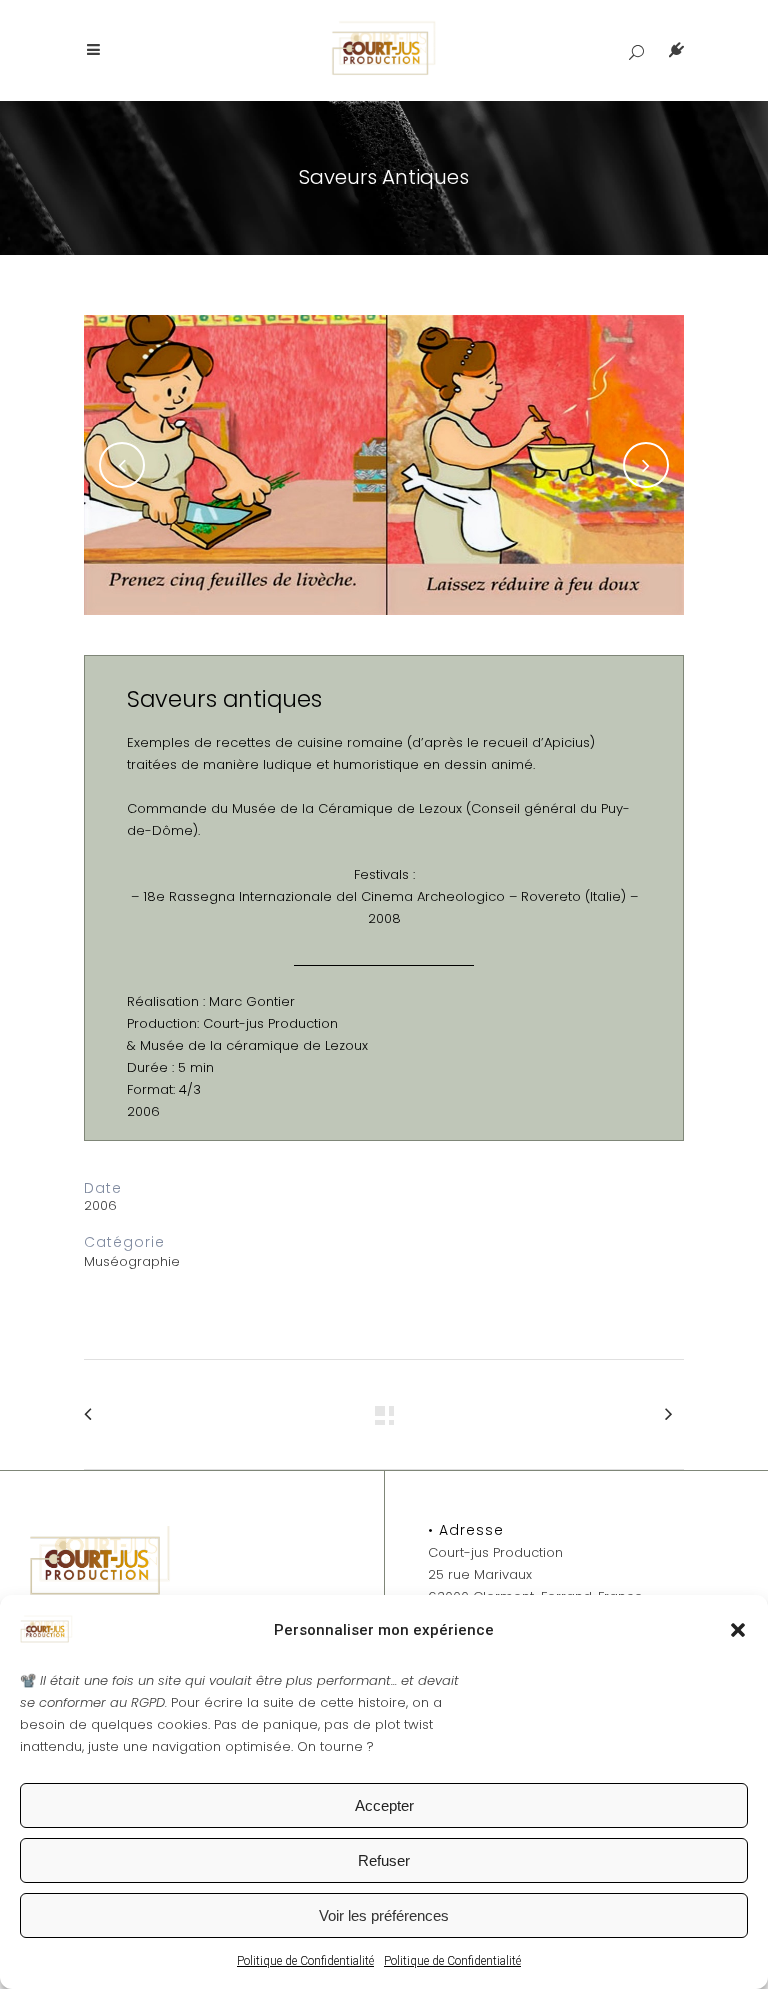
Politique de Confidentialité (305, 1961)
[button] (738, 1630)
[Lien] (636, 51)
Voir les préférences (384, 1915)
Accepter (384, 1805)
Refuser (384, 1860)
